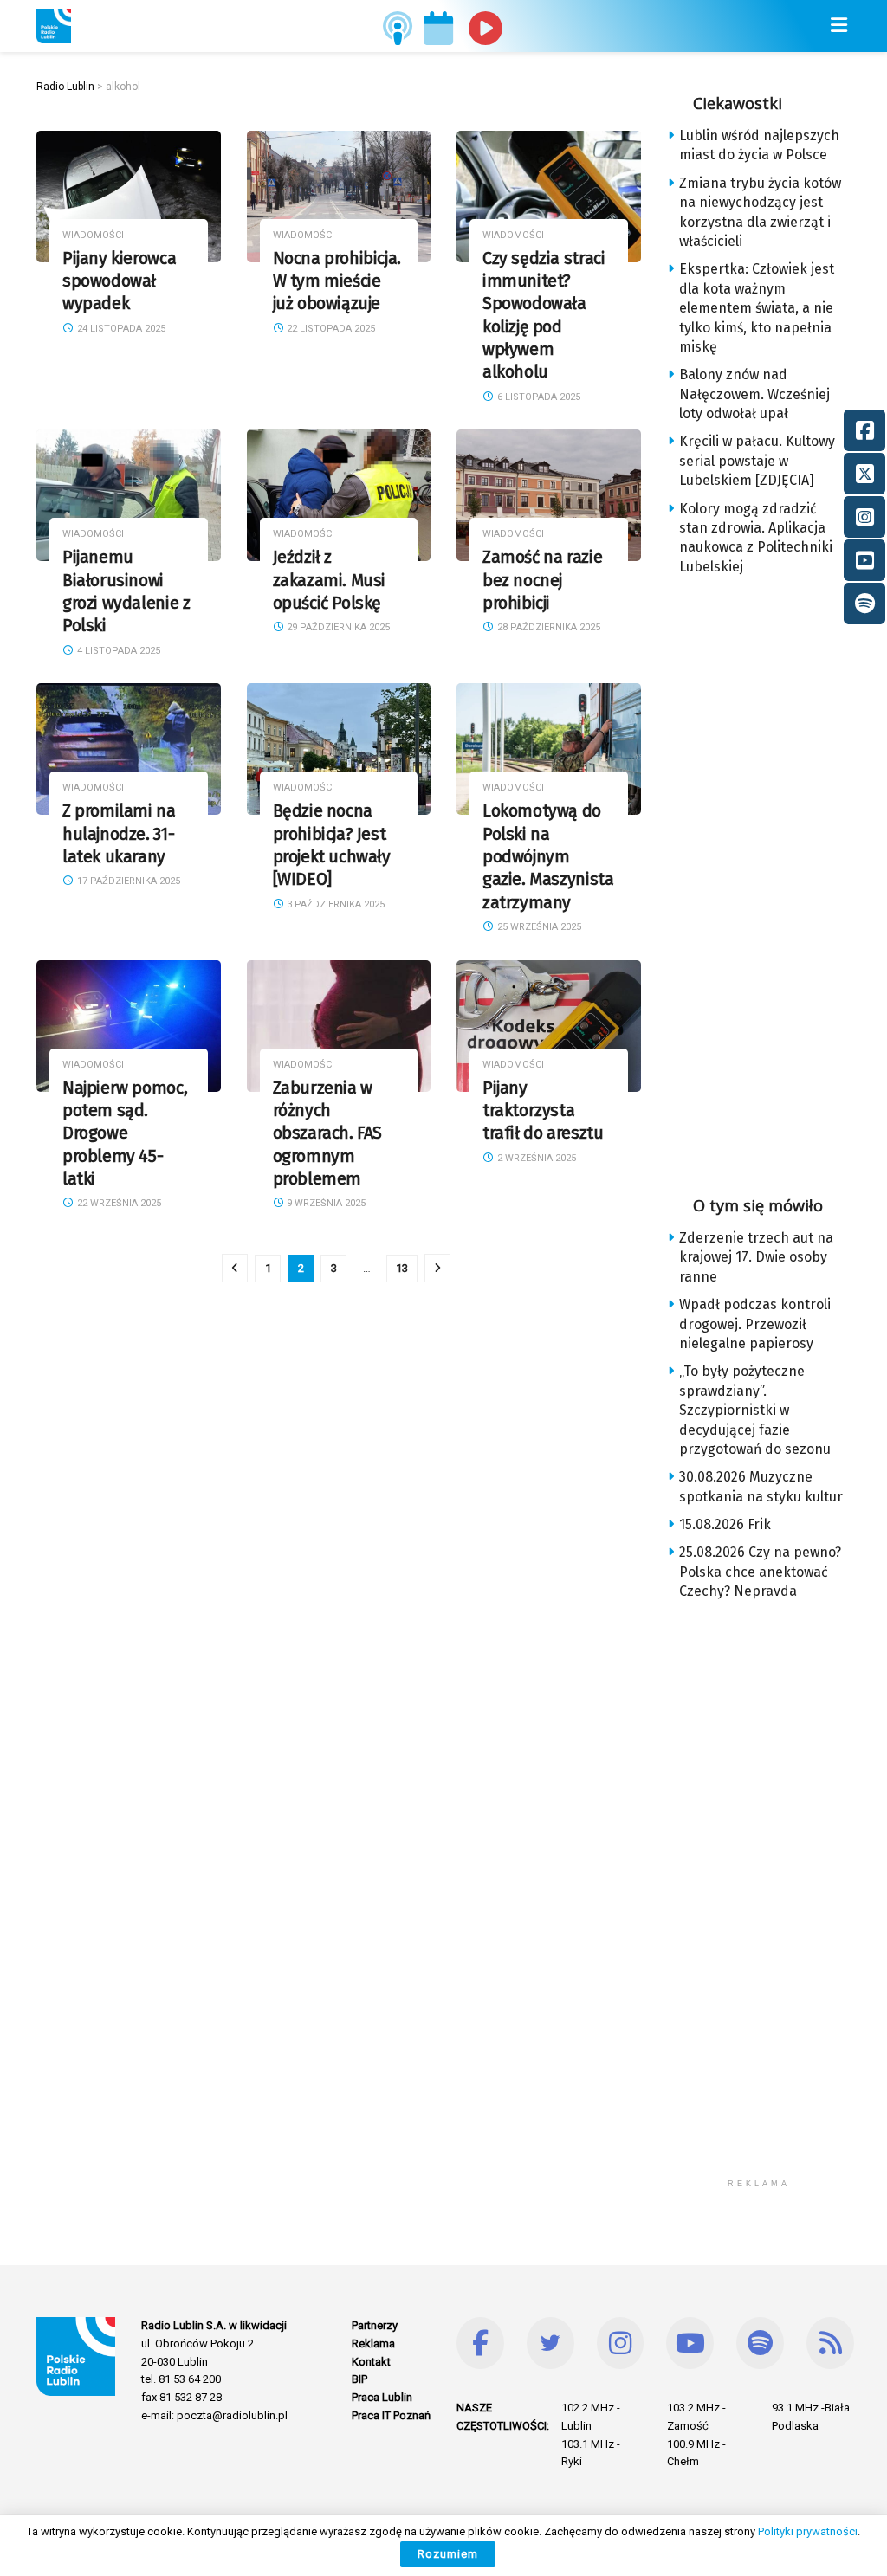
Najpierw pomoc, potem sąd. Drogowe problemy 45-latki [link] (125, 1133)
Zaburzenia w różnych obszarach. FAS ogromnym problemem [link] (328, 1133)
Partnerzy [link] (375, 2325)
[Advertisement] (777, 880)
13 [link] (402, 1268)
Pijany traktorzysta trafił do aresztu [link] (543, 1111)
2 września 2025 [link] (535, 1158)
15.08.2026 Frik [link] (725, 1524)
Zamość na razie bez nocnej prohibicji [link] (542, 580)
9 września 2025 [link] (325, 1203)
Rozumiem (448, 2554)
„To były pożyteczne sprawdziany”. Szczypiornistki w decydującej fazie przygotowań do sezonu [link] (755, 1410)
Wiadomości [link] (93, 235)
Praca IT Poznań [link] (391, 2415)
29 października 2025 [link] (337, 627)
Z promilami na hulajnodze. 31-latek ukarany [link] (119, 834)
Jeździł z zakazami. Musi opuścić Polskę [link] (330, 580)
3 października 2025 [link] (334, 904)
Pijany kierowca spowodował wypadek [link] (119, 281)
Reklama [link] (373, 2344)
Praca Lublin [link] (382, 2397)
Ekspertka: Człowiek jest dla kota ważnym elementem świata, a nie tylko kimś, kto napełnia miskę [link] (757, 308)
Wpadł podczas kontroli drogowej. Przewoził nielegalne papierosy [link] (755, 1324)
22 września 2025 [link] (118, 1203)
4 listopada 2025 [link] (117, 651)
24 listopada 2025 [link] (120, 329)
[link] (54, 26)
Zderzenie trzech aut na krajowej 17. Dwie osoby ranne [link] (756, 1257)
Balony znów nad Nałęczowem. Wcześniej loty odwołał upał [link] (754, 394)
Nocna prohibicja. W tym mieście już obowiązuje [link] (337, 281)
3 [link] (334, 1268)
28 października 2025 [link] (547, 627)
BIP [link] (359, 2379)
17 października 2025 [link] (127, 881)
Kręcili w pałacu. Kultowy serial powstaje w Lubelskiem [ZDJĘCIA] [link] (757, 461)
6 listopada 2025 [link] (537, 397)
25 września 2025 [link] (538, 927)
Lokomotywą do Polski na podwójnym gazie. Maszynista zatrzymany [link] (548, 856)
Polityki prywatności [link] (808, 2531)
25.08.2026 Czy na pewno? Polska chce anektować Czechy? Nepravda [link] (760, 1572)
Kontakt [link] (371, 2362)
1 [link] (268, 1268)
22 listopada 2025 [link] (330, 329)
